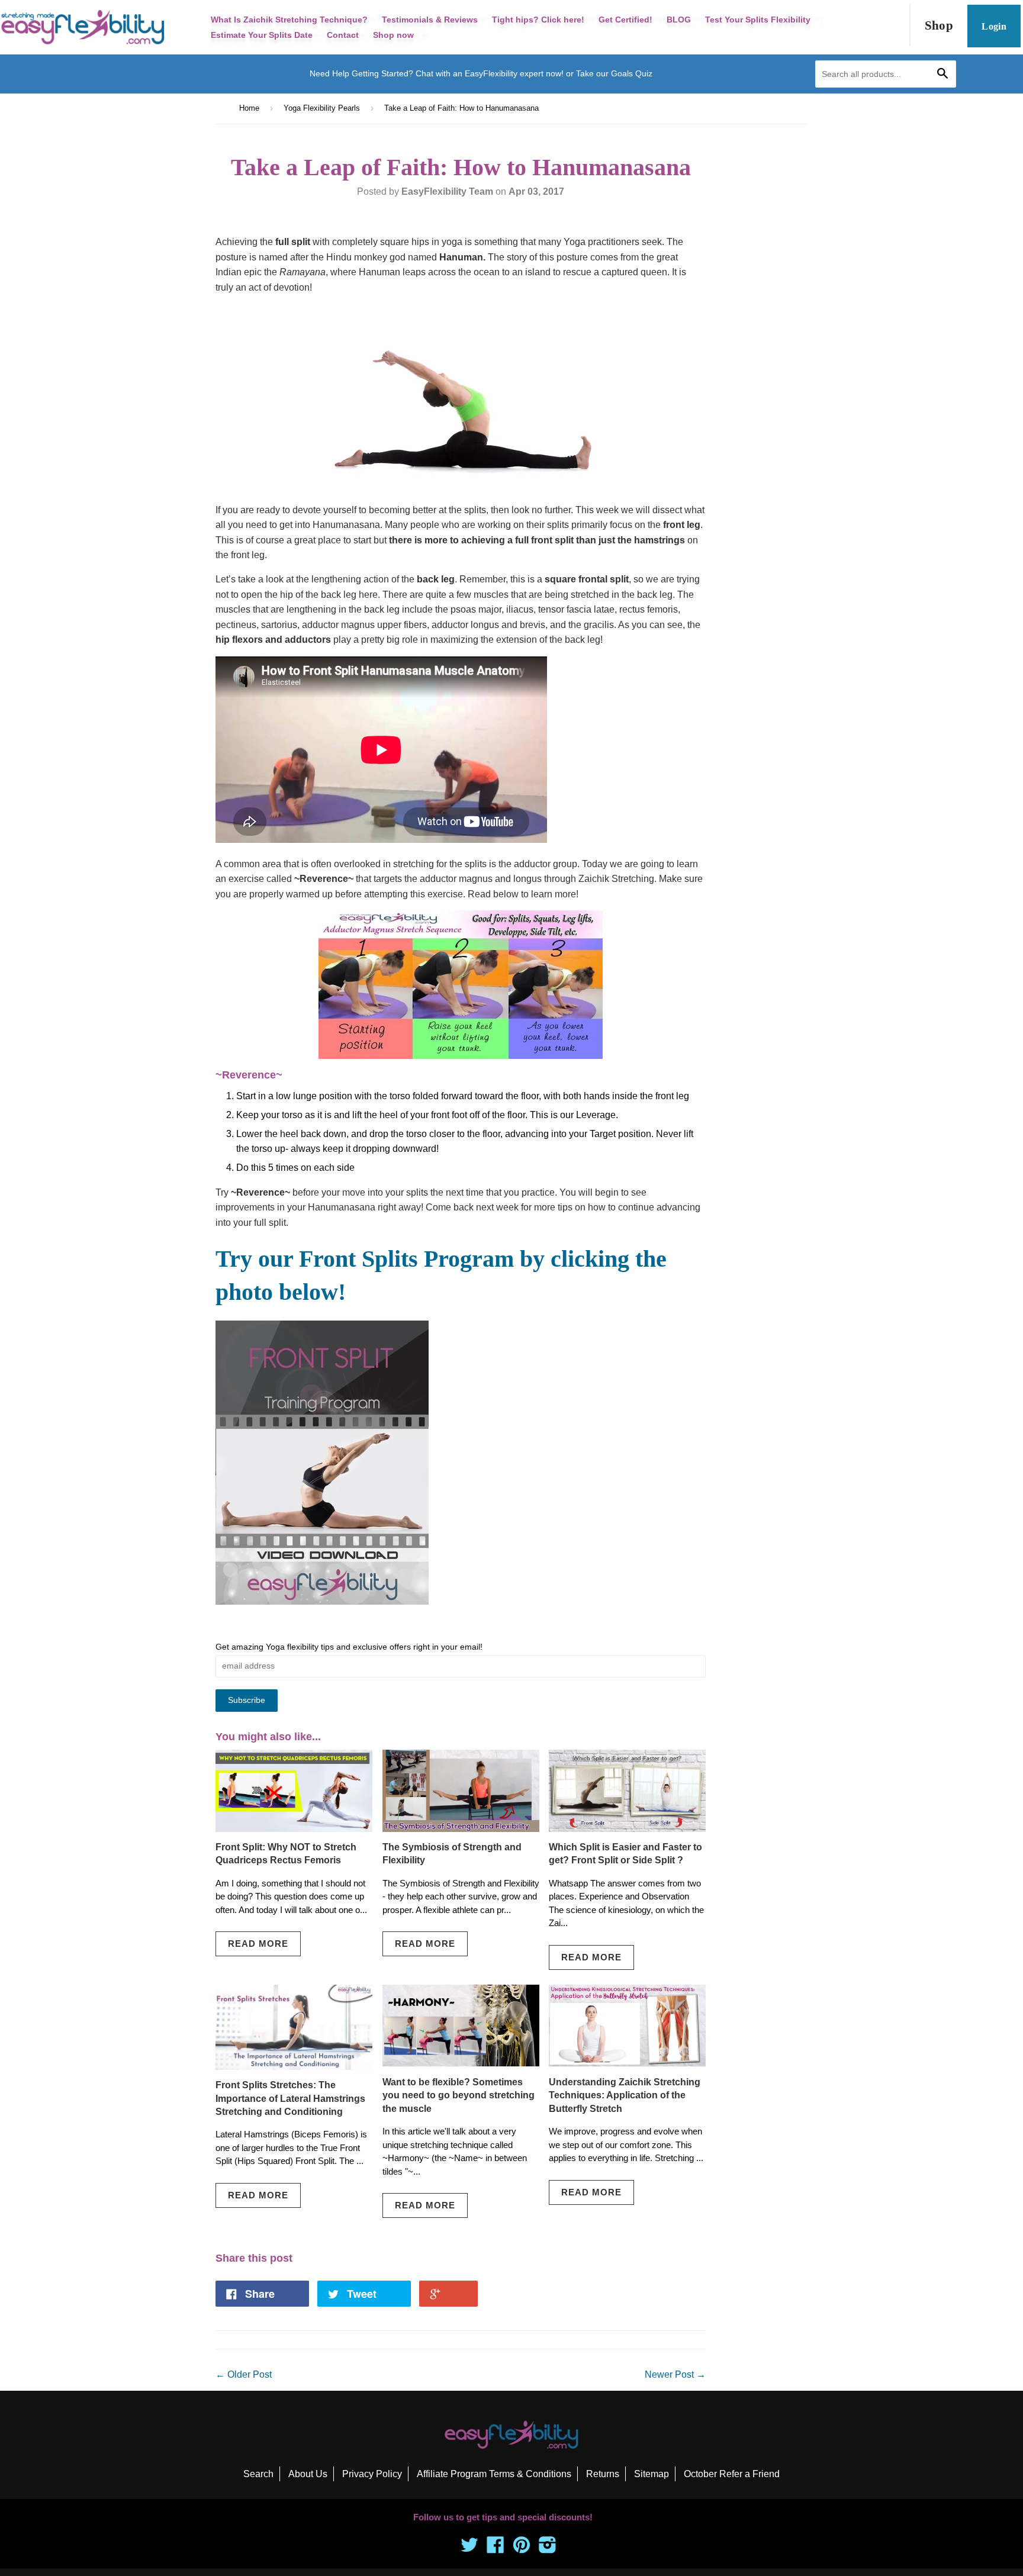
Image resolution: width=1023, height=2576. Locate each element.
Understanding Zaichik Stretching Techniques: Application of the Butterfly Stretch (625, 2095)
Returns (603, 2474)
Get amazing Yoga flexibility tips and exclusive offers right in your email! (349, 1647)
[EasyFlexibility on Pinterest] (522, 2548)
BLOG (679, 20)
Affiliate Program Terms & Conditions (494, 2474)
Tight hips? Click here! (538, 20)
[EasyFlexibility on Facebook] (496, 2548)
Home (249, 108)
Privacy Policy (372, 2474)
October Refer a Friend (732, 2474)
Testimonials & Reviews (430, 20)
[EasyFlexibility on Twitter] (469, 2548)
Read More (258, 1944)
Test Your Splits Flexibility (758, 20)
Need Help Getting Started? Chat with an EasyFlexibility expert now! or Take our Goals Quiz (481, 73)
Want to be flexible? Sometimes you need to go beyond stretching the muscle (459, 2095)
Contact (343, 35)
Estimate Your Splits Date (262, 35)
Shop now (393, 35)
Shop (939, 25)
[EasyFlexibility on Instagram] (548, 2548)
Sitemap (652, 2474)
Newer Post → (675, 2374)
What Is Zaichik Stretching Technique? (289, 20)
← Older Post (244, 2374)
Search (258, 2474)
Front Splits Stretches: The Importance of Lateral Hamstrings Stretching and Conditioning (290, 2098)
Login (994, 26)
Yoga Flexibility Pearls (322, 108)
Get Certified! (625, 20)
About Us (308, 2474)
